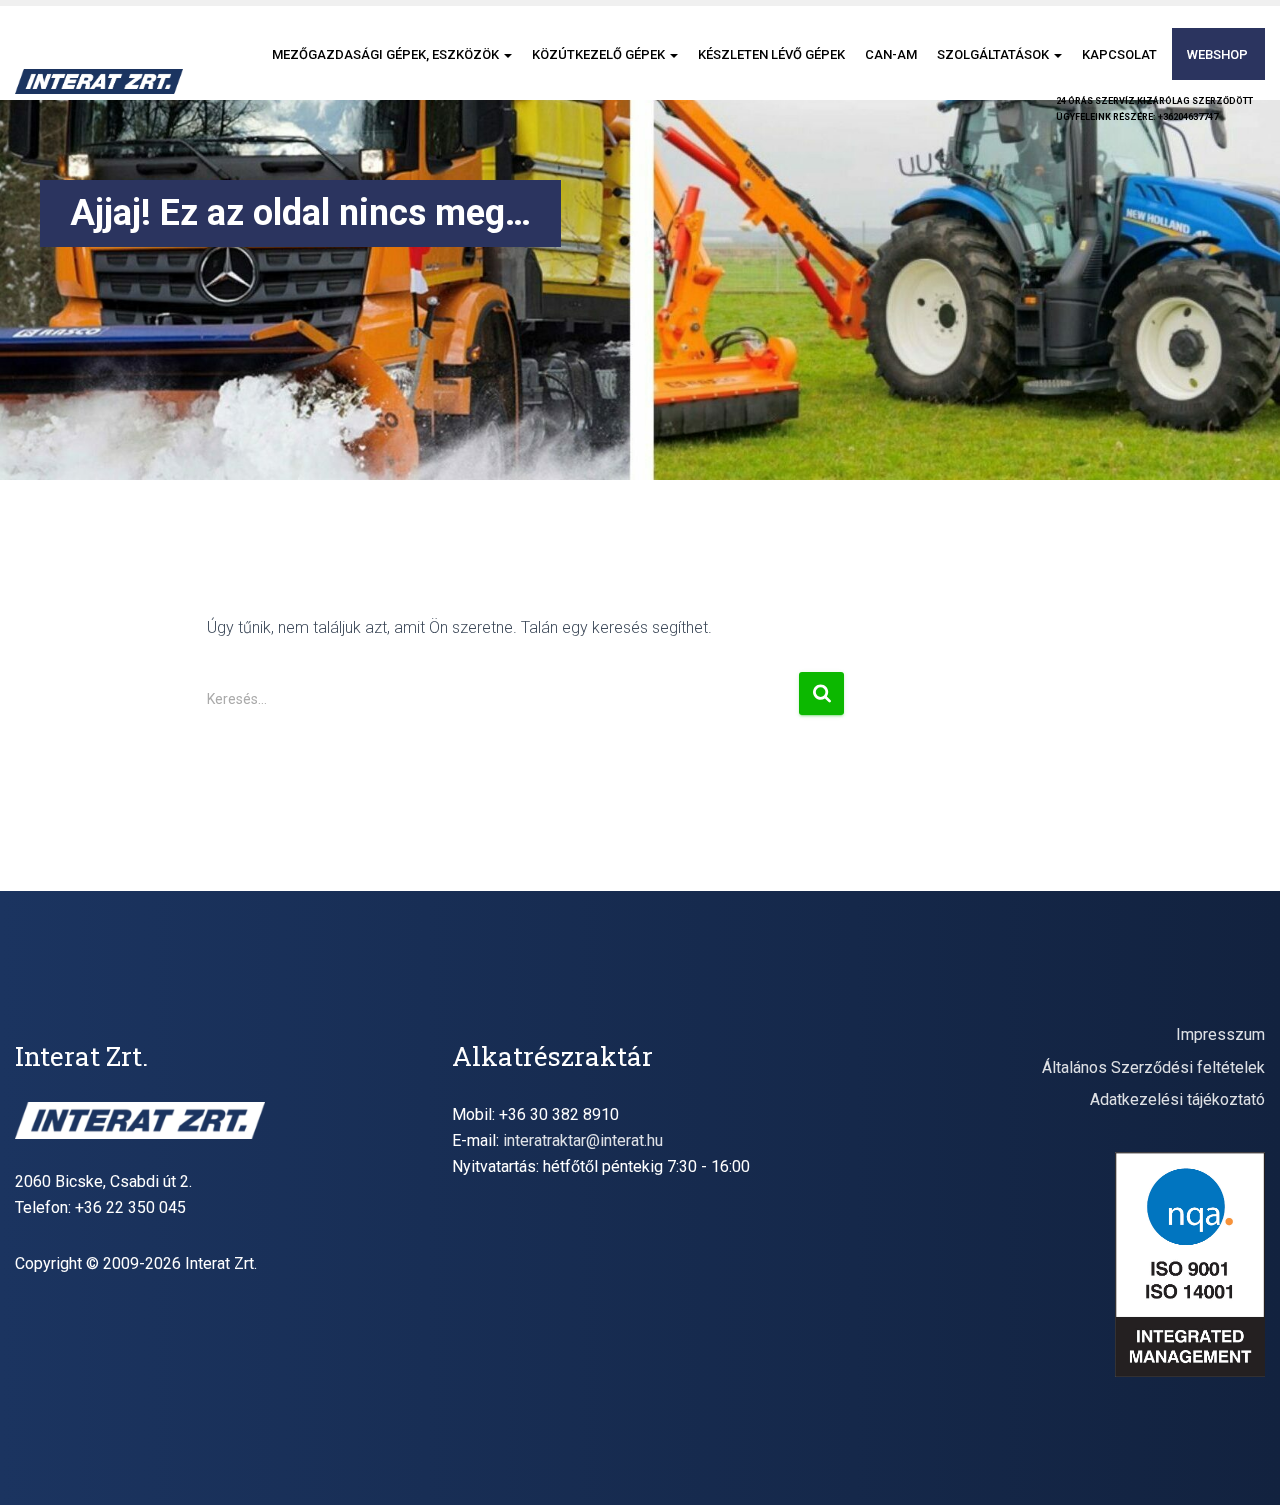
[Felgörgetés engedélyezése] (1240, 1465)
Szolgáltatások (994, 54)
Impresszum (1220, 1034)
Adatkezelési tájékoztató (1177, 1099)
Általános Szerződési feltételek (1153, 1067)
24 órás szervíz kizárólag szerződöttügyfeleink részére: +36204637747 (1154, 109)
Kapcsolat (1119, 54)
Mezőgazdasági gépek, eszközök (387, 54)
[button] (507, 54)
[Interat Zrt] (99, 81)
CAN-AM (891, 54)
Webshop (1217, 54)
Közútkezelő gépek (600, 54)
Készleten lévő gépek (771, 54)
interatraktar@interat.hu (583, 1140)
